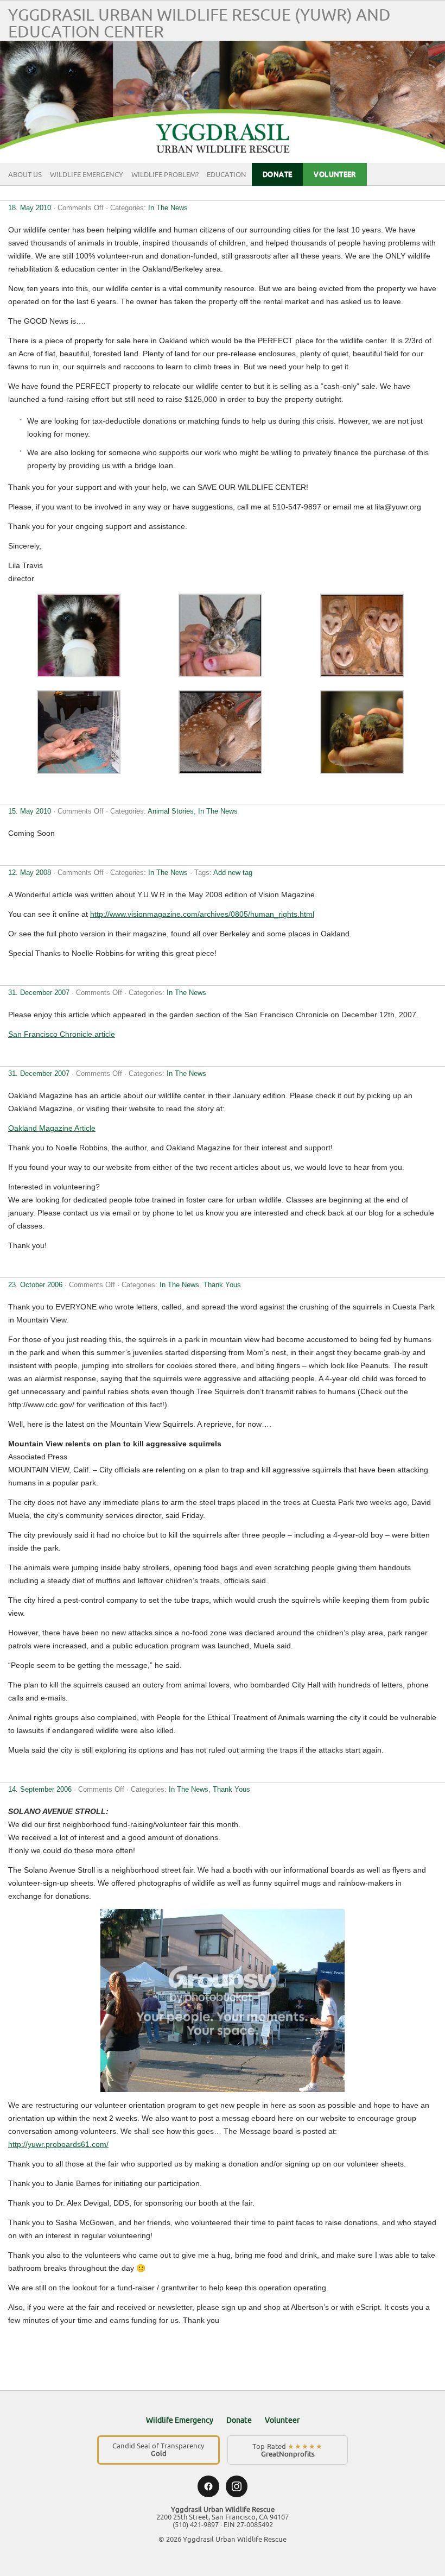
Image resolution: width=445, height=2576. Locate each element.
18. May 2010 (30, 208)
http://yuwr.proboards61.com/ (58, 2144)
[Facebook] (208, 2486)
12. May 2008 (30, 873)
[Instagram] (237, 2486)
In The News (168, 208)
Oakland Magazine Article (52, 1128)
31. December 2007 (39, 993)
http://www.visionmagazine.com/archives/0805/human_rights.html (202, 914)
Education (227, 175)
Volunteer (335, 174)
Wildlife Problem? (165, 175)
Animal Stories (171, 811)
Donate (277, 174)
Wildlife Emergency (87, 175)
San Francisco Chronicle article (62, 1034)
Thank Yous (222, 1285)
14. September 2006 (40, 1789)
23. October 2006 (35, 1285)
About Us (25, 175)
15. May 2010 (30, 811)
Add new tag (233, 873)
